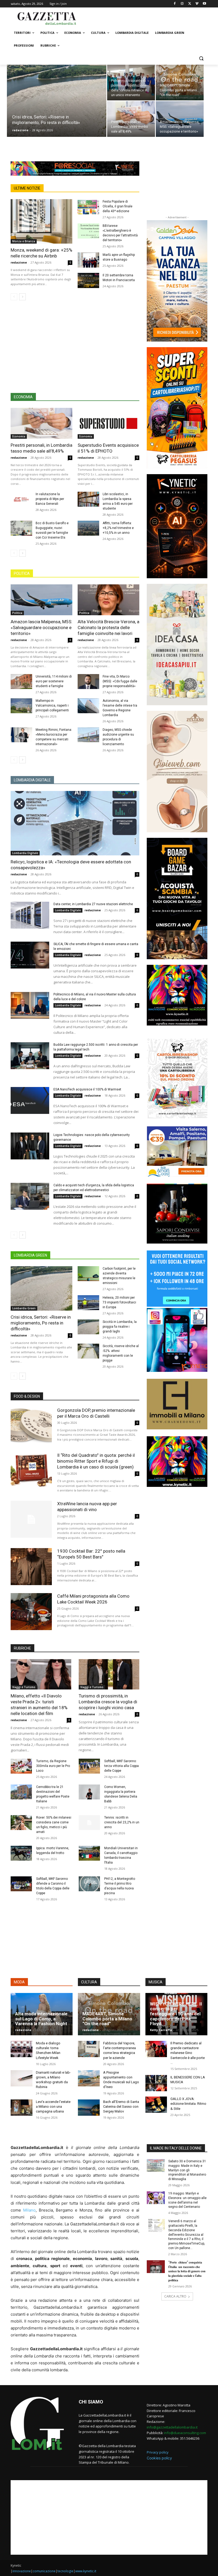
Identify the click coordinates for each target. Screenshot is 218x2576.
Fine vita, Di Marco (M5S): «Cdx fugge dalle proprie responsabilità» (120, 681)
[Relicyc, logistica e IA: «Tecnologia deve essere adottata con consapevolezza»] (75, 823)
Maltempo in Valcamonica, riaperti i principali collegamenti (52, 705)
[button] (201, 58)
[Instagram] (182, 4)
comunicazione (44, 2571)
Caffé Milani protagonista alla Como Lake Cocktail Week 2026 (93, 1599)
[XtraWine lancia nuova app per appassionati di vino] (31, 1519)
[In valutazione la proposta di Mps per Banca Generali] (21, 499)
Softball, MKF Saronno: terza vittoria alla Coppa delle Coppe (121, 1766)
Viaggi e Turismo (24, 1687)
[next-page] (22, 297)
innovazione (22, 2571)
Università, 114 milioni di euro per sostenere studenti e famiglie (54, 681)
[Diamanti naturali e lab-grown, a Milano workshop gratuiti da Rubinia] (22, 2078)
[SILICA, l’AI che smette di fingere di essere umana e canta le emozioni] (30, 955)
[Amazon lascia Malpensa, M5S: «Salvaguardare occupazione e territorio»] (180, 119)
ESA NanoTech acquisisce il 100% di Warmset (87, 1089)
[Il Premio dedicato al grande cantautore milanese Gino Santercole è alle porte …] (156, 2049)
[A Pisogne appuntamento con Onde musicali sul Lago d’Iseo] (89, 2078)
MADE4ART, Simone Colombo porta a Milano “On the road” (107, 2019)
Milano (29, 2210)
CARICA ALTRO (175, 2296)
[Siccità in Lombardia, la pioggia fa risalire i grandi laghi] (88, 1327)
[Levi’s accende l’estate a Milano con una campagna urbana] (22, 2108)
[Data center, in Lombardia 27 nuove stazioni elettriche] (30, 915)
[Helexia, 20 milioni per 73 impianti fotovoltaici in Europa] (88, 1303)
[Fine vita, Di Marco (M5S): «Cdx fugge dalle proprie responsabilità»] (88, 682)
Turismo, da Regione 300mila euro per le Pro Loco (53, 1766)
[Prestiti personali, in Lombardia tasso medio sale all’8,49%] (131, 119)
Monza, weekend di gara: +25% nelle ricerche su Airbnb (41, 253)
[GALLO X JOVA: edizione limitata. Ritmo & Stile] (156, 2105)
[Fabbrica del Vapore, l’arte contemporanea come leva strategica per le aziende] (89, 2049)
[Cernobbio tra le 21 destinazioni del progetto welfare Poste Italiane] (21, 1792)
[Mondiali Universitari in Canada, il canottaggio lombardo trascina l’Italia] (89, 1853)
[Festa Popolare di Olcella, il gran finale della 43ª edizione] (88, 207)
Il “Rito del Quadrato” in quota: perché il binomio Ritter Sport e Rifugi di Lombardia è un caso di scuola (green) (96, 1461)
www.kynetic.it (86, 2571)
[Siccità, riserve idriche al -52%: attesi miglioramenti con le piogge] (88, 1351)
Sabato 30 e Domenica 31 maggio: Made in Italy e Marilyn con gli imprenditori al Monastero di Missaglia (187, 2170)
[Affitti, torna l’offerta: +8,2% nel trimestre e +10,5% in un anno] (88, 528)
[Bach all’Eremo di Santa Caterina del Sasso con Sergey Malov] (89, 2108)
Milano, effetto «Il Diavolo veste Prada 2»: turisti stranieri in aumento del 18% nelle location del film (39, 1705)
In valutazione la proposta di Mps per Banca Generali (50, 499)
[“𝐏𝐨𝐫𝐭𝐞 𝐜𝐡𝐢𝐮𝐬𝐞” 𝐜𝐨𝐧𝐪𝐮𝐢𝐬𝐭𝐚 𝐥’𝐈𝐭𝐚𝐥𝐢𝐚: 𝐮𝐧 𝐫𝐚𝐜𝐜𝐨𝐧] (156, 2267)
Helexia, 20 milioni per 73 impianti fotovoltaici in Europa (119, 1302)
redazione (20, 130)
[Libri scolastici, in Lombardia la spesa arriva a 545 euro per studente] (88, 499)
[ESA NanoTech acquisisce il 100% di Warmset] (30, 1101)
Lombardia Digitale (25, 853)
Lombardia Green (24, 1308)
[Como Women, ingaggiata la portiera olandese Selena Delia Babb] (89, 1792)
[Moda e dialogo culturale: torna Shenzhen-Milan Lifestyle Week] (22, 2049)
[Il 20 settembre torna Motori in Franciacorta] (88, 280)
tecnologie (65, 2571)
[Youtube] (204, 4)
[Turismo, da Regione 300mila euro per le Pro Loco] (21, 1766)
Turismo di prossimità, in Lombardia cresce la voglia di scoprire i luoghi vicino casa (108, 1702)
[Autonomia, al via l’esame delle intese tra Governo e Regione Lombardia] (88, 706)
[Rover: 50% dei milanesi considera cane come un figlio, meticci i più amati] (21, 1823)
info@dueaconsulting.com (185, 2433)
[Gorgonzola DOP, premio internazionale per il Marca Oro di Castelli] (31, 1426)
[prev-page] (14, 297)
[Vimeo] (197, 4)
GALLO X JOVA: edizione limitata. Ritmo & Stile (188, 2104)
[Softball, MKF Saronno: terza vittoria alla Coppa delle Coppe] (89, 1766)
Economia (19, 436)
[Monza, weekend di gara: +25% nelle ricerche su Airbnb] (41, 221)
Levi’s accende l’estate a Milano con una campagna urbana (53, 2107)
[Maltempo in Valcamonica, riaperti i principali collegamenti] (21, 706)
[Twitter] (190, 4)
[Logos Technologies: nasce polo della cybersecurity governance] (30, 1146)
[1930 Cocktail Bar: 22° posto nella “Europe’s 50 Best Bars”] (31, 1567)
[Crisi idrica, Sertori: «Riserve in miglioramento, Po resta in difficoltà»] (57, 108)
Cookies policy (159, 2458)
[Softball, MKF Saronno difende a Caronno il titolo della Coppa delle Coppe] (21, 1884)
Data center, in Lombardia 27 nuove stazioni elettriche (93, 904)
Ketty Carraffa (161, 2030)
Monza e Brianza (24, 241)
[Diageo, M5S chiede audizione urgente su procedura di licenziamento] (88, 735)
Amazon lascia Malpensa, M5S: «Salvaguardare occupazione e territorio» (41, 627)
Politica (17, 613)
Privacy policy (158, 2452)
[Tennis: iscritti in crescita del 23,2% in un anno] (89, 1823)
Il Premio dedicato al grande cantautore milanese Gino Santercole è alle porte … (188, 2053)
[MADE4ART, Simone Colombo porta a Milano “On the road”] (180, 83)
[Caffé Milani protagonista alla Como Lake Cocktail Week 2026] (31, 1612)
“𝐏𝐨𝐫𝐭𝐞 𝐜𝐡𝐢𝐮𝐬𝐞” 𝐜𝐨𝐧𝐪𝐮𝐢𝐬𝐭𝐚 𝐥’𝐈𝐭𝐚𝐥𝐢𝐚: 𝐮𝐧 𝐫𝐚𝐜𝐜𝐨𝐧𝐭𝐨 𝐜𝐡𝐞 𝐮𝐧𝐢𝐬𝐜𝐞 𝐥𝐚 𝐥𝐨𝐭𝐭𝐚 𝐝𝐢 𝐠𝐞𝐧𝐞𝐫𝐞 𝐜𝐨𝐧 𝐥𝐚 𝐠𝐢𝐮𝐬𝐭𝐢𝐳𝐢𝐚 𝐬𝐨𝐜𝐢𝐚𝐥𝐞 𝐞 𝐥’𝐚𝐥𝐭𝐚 (187, 2271)
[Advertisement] (145, 18)
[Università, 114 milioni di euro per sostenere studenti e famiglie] (21, 682)
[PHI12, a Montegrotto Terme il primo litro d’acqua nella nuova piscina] (89, 1884)
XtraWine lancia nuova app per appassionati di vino (87, 1507)
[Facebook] (175, 4)
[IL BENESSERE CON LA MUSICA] (156, 2083)
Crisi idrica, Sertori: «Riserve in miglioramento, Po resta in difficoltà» (41, 1323)
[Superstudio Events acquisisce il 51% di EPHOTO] (108, 423)
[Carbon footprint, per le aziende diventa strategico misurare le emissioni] (88, 1274)
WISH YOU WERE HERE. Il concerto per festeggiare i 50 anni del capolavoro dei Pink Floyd (176, 2014)
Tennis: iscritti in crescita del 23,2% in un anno (122, 1822)
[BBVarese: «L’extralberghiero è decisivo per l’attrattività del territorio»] (88, 231)
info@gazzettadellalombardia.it (172, 2427)
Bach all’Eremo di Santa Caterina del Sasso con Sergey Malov (121, 2107)
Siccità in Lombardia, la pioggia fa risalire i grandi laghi (120, 1327)
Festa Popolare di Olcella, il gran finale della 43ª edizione (118, 206)
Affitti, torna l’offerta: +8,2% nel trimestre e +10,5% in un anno (118, 528)
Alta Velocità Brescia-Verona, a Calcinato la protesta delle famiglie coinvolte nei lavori (108, 627)
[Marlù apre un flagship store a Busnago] (88, 260)
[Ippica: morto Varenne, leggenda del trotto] (21, 1853)
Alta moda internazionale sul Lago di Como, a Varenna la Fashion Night (41, 2019)
